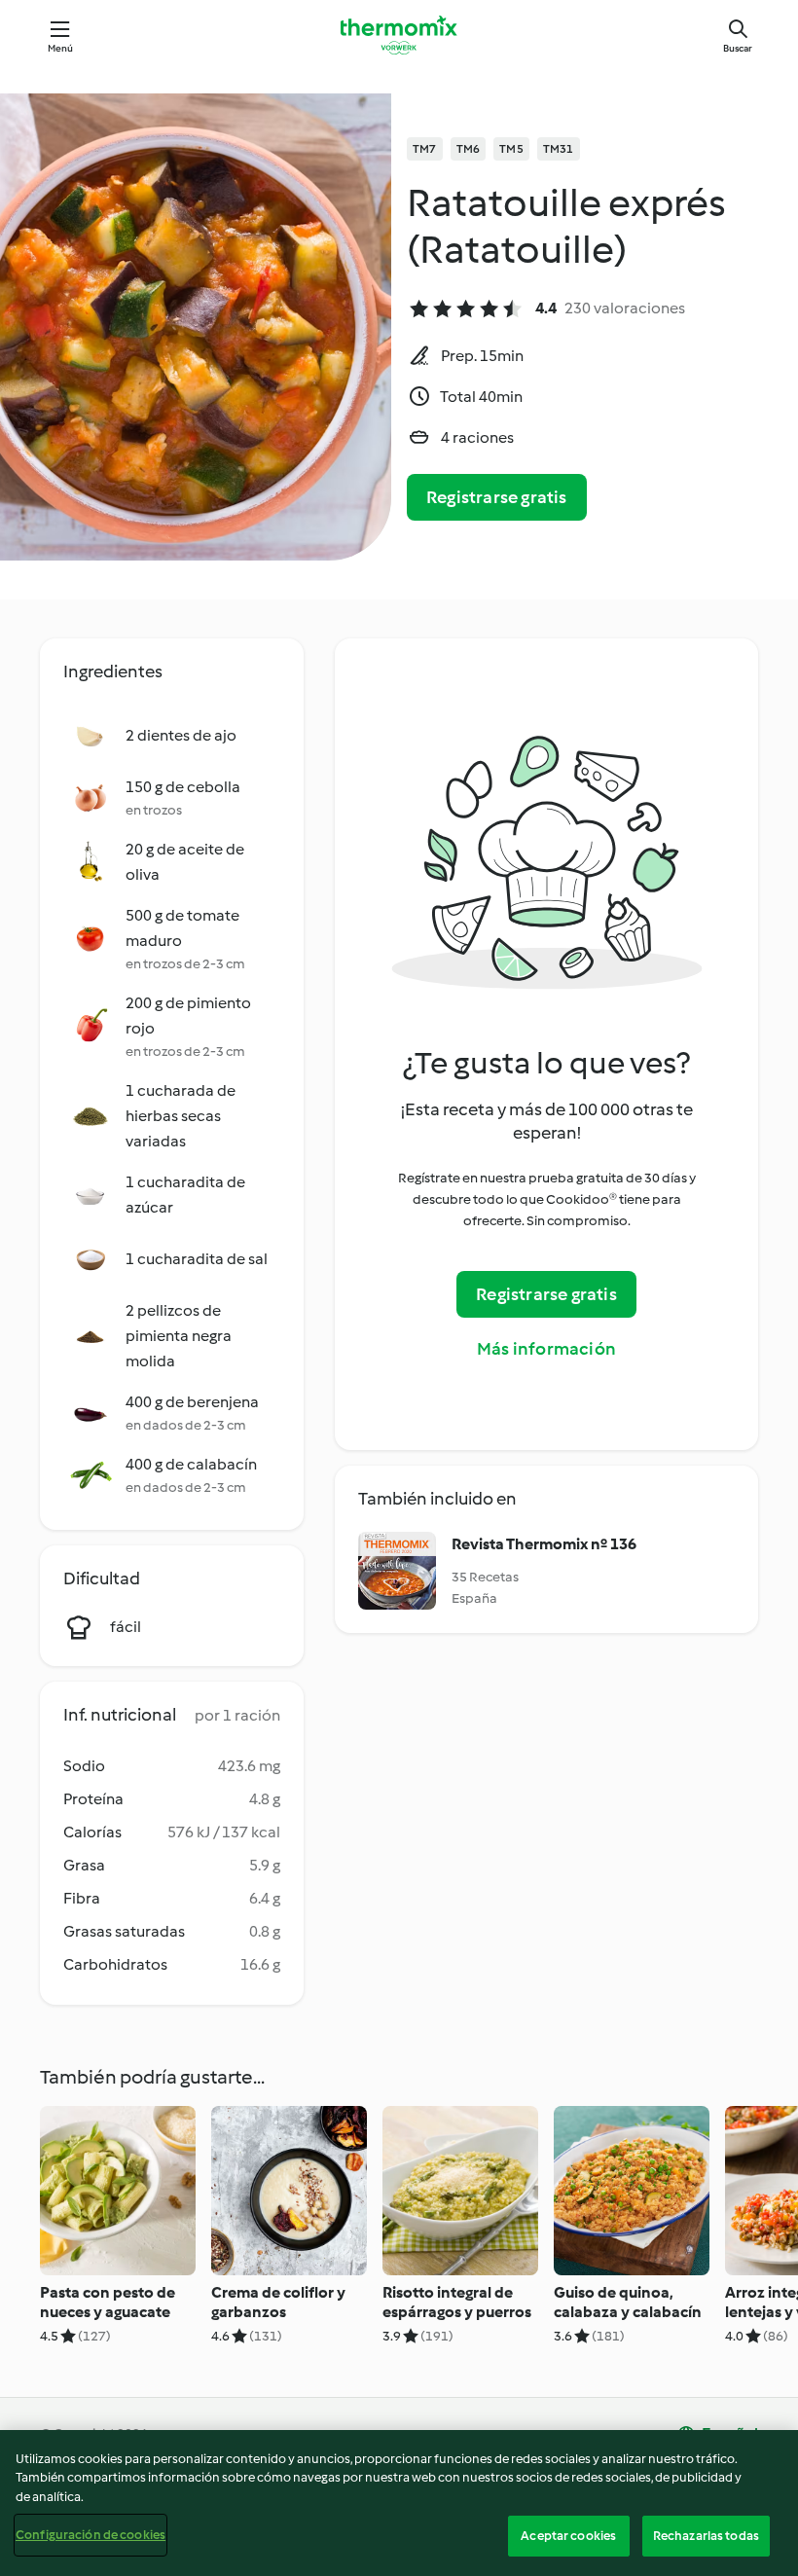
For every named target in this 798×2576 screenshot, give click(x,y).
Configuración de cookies (91, 2535)
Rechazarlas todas (706, 2536)
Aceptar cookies (568, 2536)
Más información (546, 1349)
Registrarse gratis (497, 497)
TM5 (511, 149)
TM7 (425, 149)
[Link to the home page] (399, 35)
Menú (61, 48)
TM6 (469, 149)
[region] (399, 2503)
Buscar (738, 48)
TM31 (559, 149)
